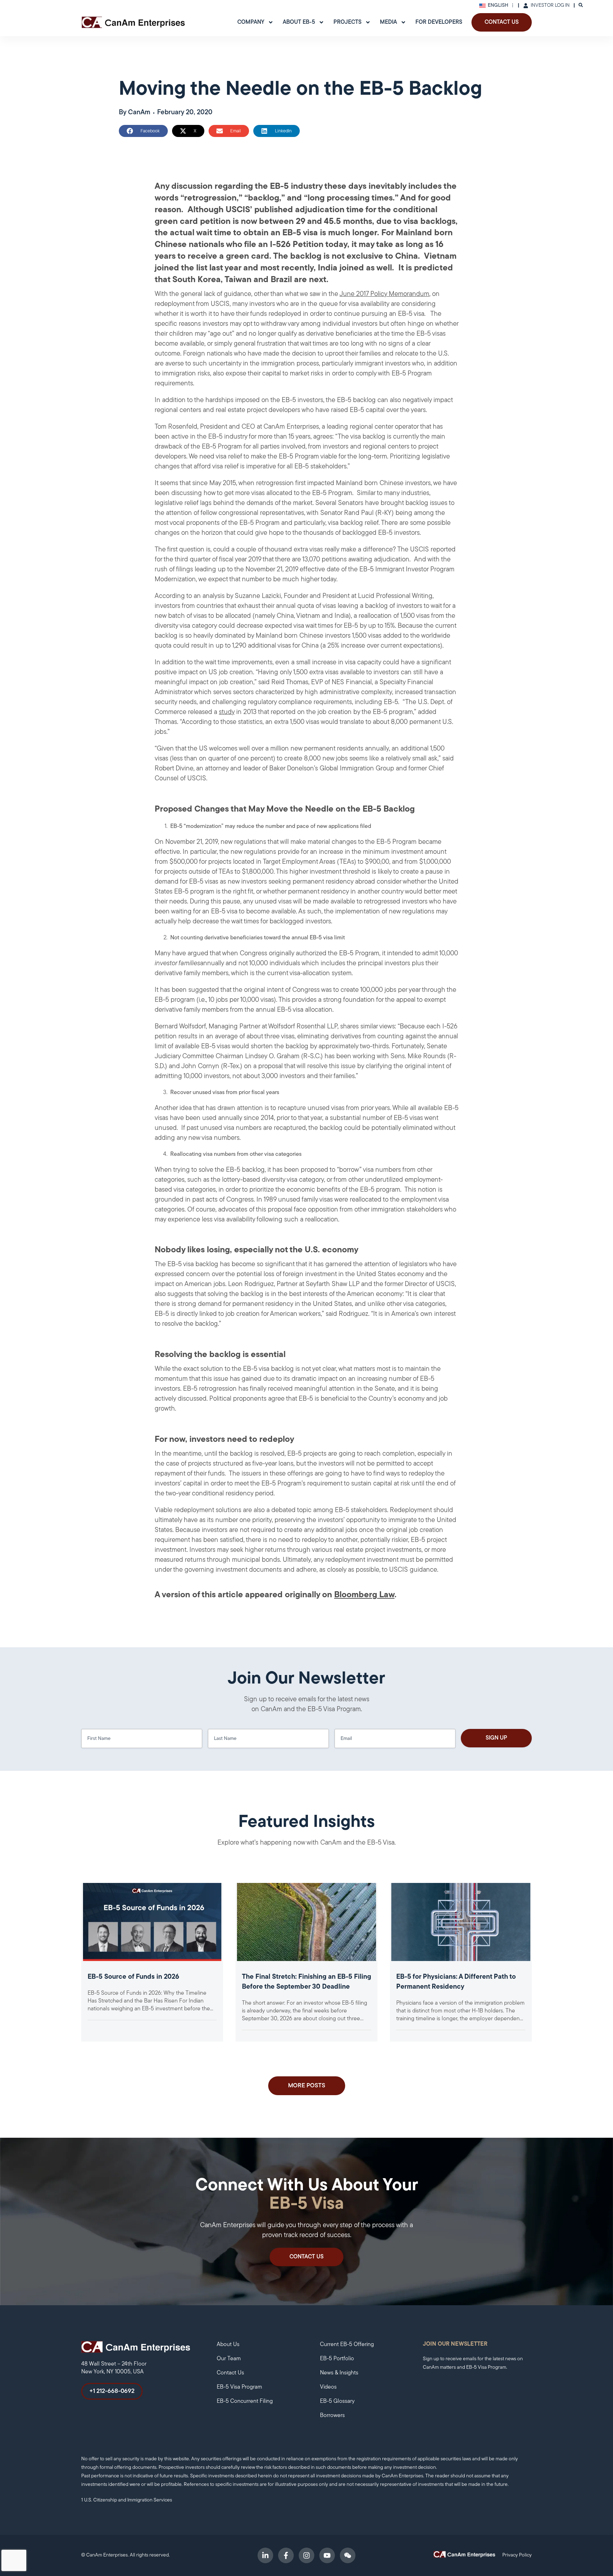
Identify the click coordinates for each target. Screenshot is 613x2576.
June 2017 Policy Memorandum (384, 294)
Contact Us (502, 22)
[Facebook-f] (286, 2555)
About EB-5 (299, 22)
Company (251, 22)
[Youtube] (327, 2555)
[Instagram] (306, 2555)
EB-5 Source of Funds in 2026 (133, 1977)
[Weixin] (348, 2555)
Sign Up (496, 1738)
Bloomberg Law (364, 1595)
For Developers (439, 22)
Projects (347, 22)
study (227, 712)
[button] (143, 131)
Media (388, 22)
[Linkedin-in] (265, 2555)
